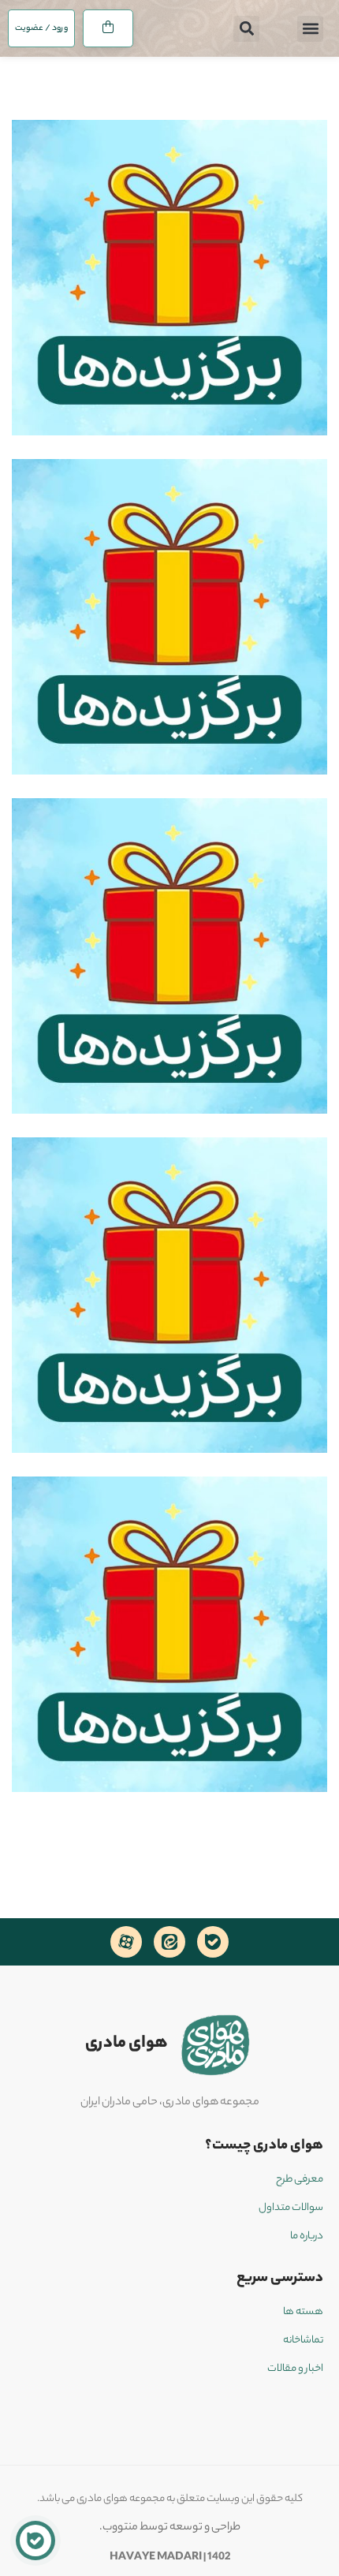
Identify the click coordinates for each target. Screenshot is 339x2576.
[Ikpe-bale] (213, 1942)
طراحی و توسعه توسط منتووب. (170, 2528)
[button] (310, 29)
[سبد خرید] (108, 28)
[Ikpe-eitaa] (169, 1942)
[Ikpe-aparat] (126, 1942)
